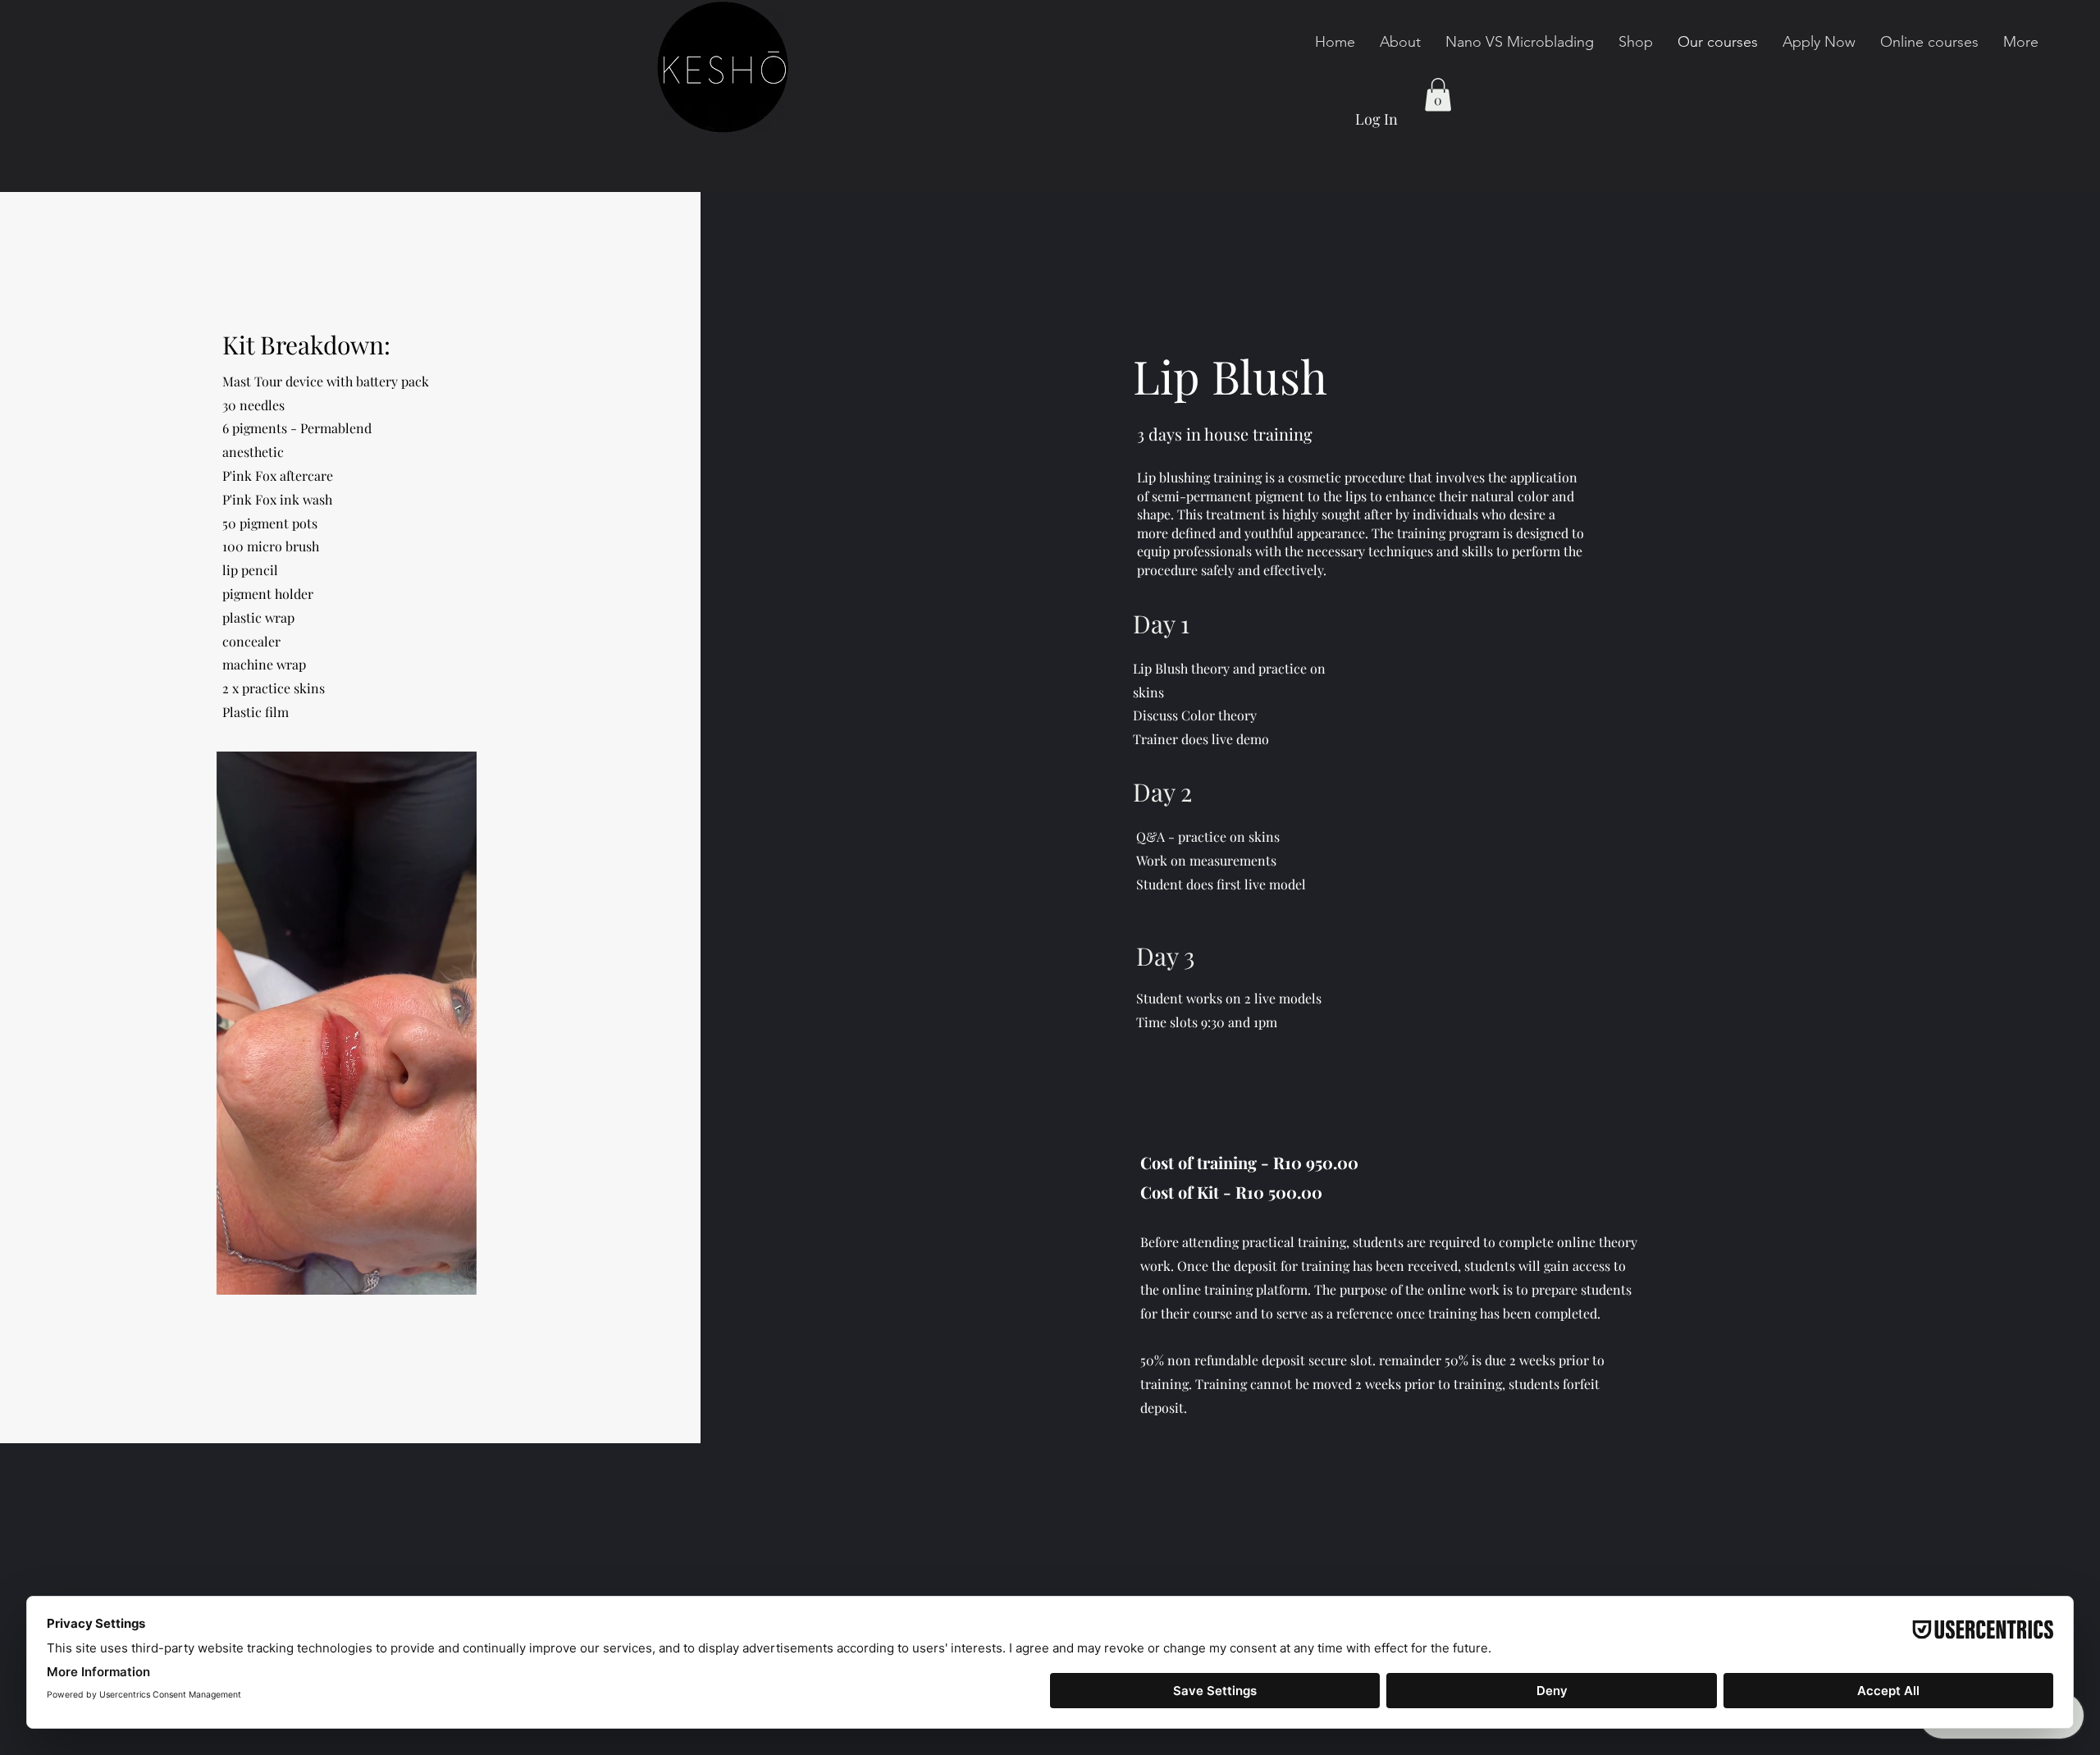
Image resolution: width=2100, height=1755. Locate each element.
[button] (1438, 95)
